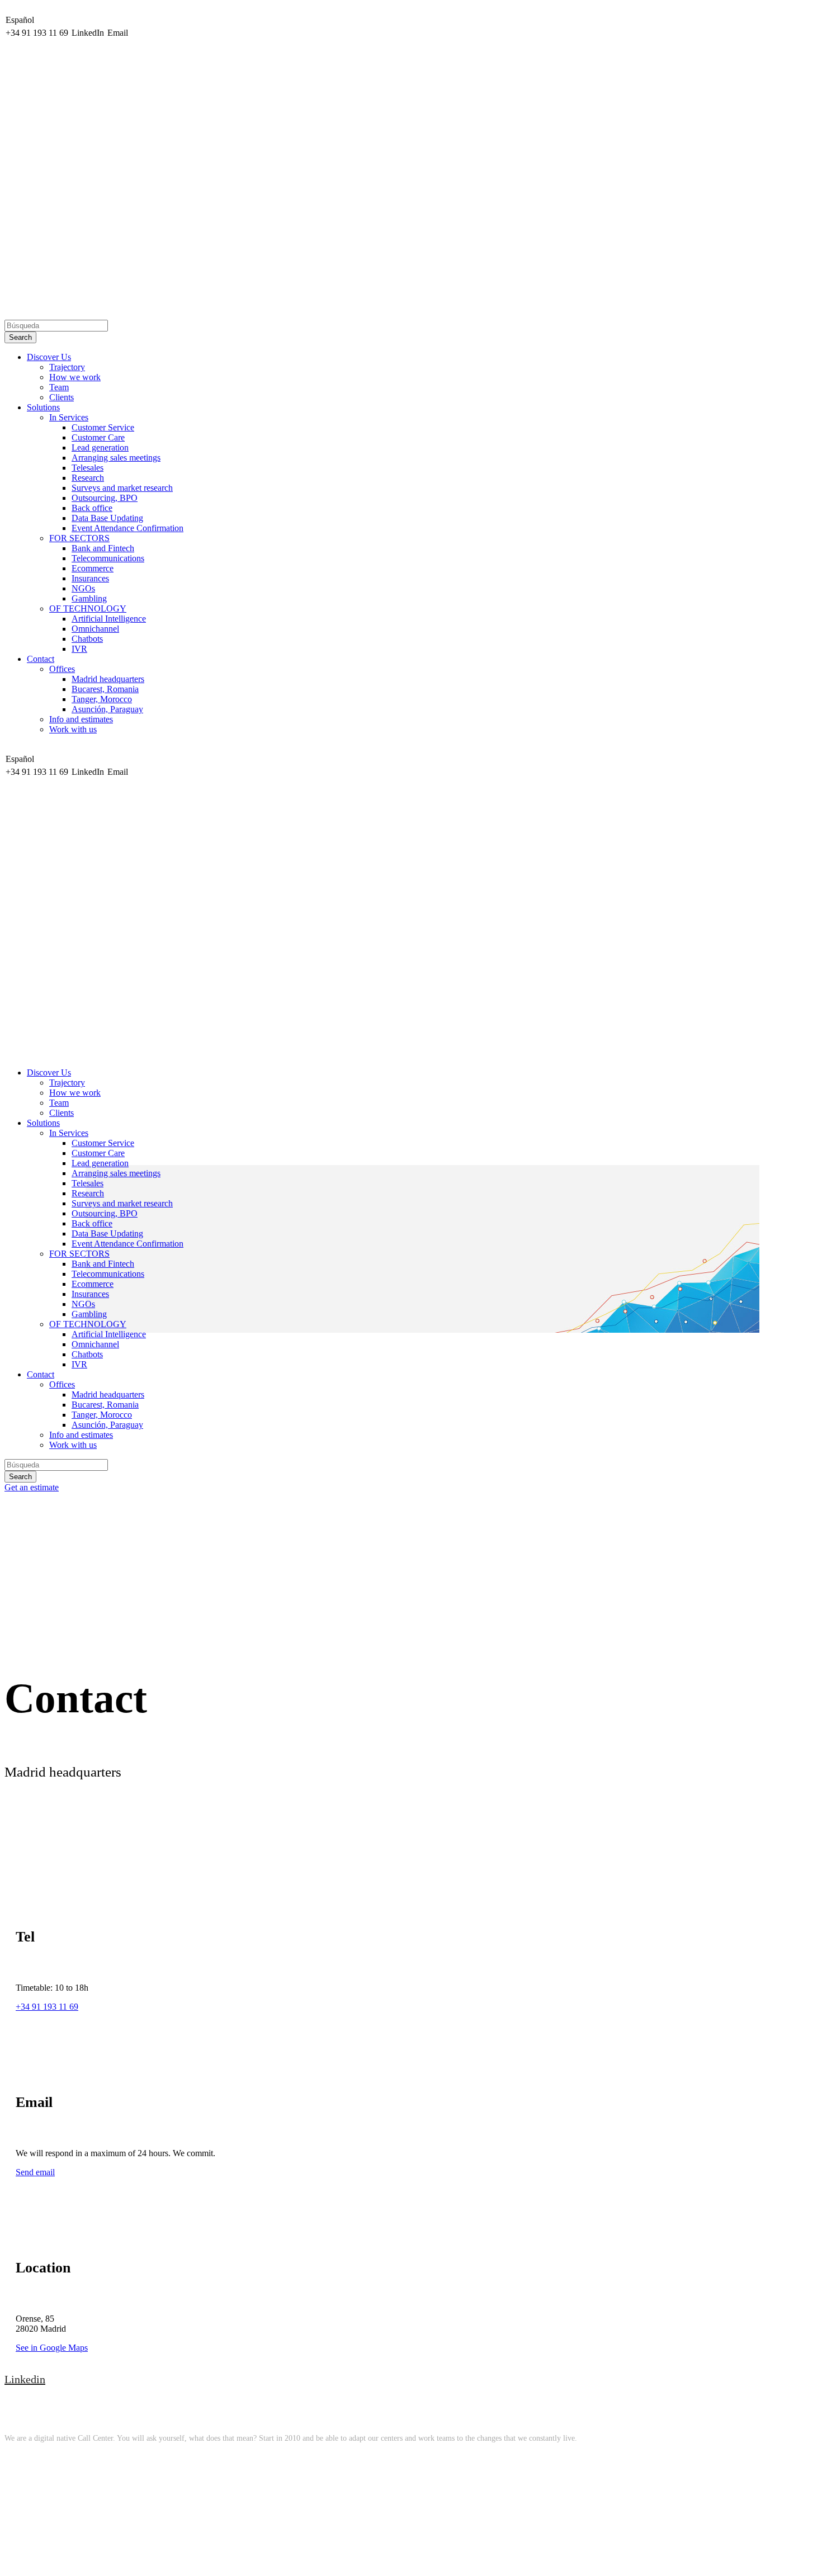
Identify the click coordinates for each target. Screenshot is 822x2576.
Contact (41, 659)
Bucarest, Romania (105, 689)
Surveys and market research (122, 488)
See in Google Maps (52, 2348)
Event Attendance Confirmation (127, 528)
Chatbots (87, 639)
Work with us (73, 729)
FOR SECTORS (79, 538)
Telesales (88, 468)
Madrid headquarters (108, 679)
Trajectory (67, 367)
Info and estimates (81, 719)
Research (88, 478)
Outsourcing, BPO (105, 498)
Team (59, 387)
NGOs (83, 588)
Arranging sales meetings (116, 458)
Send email (35, 2172)
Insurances (90, 578)
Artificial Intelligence (109, 619)
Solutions (43, 407)
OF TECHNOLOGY (88, 609)
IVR (79, 649)
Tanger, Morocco (102, 699)
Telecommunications (108, 558)
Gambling (89, 598)
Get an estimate (32, 1487)
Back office (92, 508)
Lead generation (100, 448)
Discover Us (49, 357)
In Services (69, 417)
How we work (75, 377)
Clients (62, 397)
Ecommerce (93, 568)
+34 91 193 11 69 (47, 2007)
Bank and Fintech (103, 548)
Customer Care (98, 437)
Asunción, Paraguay (107, 709)
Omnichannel (95, 629)
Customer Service (103, 427)
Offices (62, 669)
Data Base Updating (107, 518)
